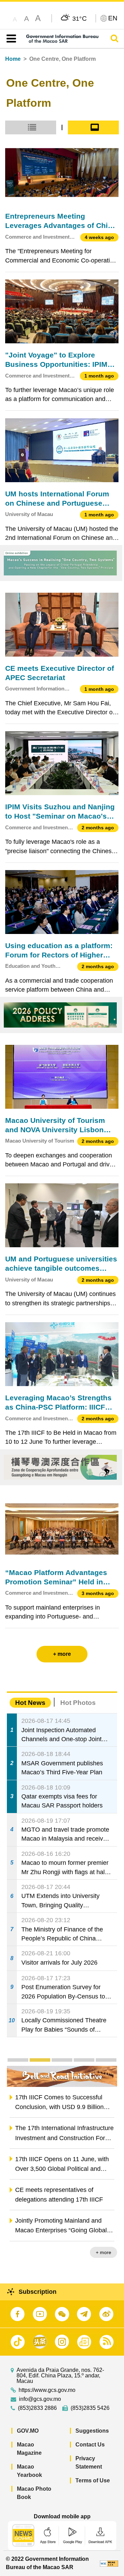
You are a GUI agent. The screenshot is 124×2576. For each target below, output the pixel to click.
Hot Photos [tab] (78, 1703)
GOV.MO (28, 2431)
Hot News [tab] (30, 1703)
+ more (104, 2252)
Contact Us (90, 2445)
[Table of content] (10, 39)
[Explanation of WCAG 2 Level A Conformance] (109, 2563)
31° (80, 18)
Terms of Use (93, 2480)
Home (13, 59)
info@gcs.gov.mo (40, 2399)
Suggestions (92, 2431)
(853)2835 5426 (90, 2408)
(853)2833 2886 (37, 2408)
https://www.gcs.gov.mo (47, 2390)
